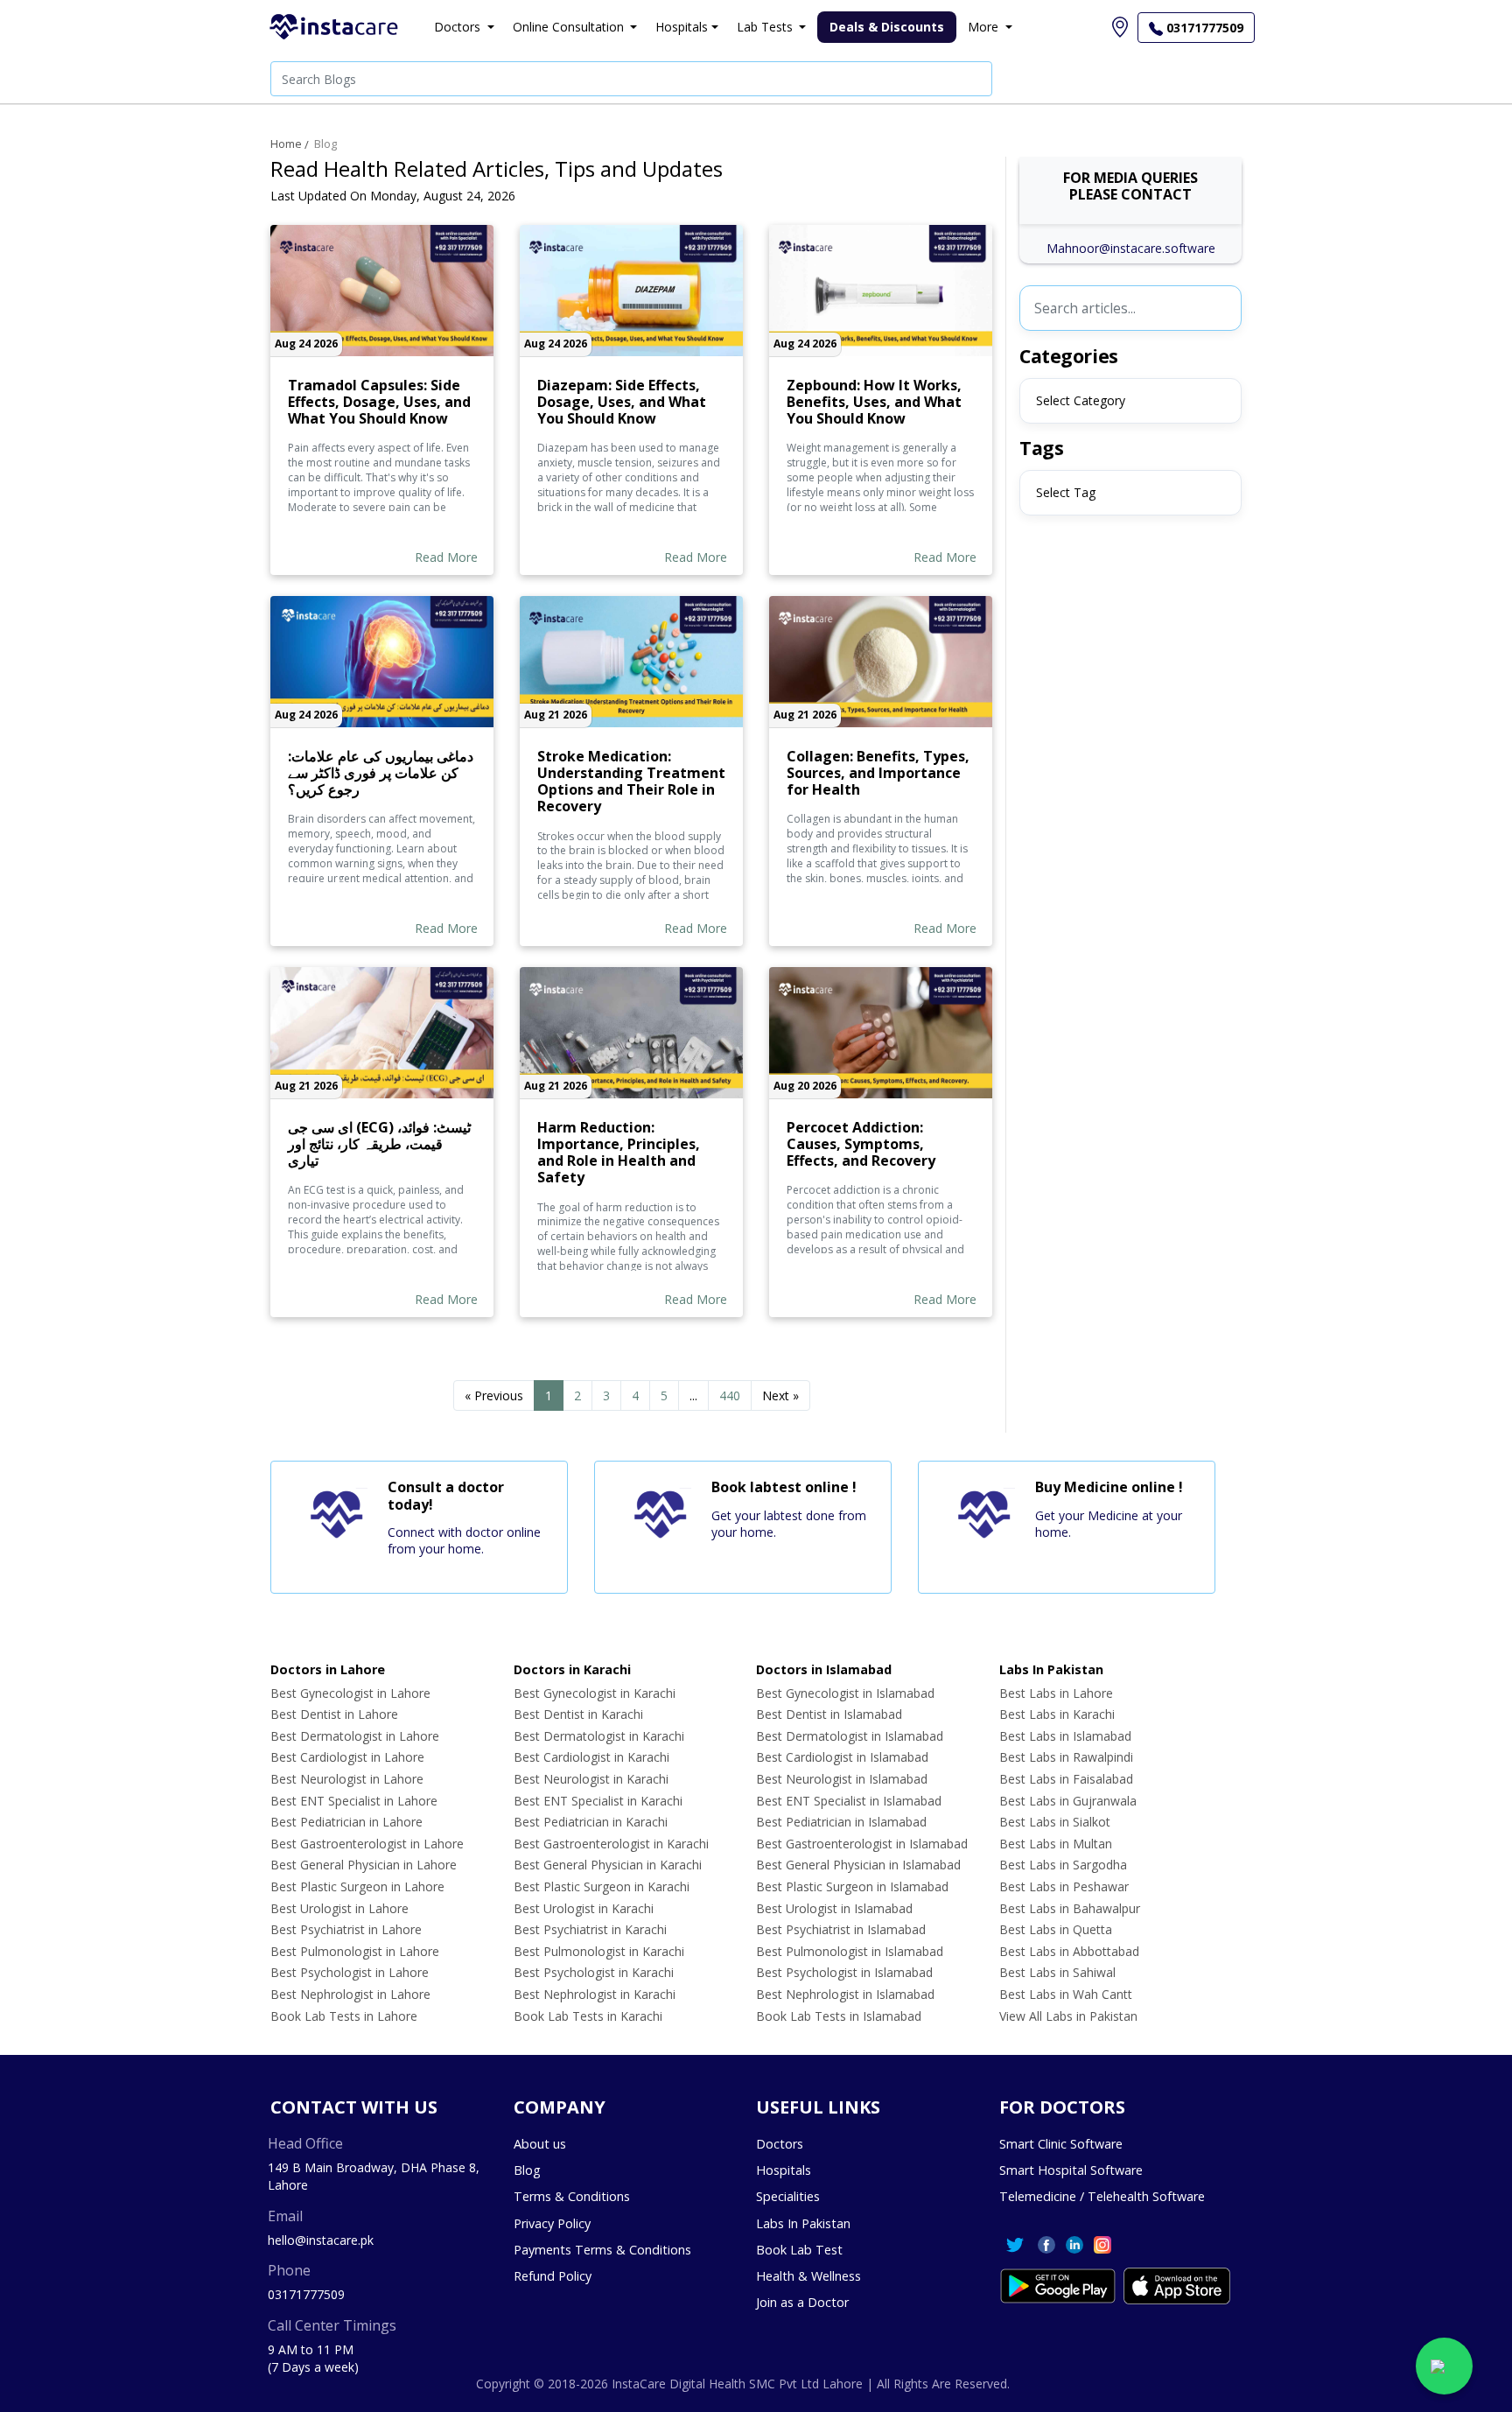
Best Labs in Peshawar (1064, 1886)
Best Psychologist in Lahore (350, 1972)
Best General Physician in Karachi (608, 1865)
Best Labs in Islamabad (1065, 1736)
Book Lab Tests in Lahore (344, 2016)
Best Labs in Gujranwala (1068, 1801)
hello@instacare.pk (321, 2240)
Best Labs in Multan (1056, 1844)
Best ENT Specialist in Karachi (598, 1801)
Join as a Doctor (802, 2302)
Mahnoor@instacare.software (1131, 248)
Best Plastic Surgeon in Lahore (357, 1886)
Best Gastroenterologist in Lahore (367, 1844)
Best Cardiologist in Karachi (591, 1757)
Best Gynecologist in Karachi (595, 1693)
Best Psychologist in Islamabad (844, 1972)
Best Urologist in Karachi (584, 1908)
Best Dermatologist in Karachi (599, 1736)
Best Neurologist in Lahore (347, 1779)
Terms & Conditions (572, 2196)
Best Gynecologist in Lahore (350, 1693)
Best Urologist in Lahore (339, 1908)
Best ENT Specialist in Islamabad (849, 1801)
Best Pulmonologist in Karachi (599, 1951)
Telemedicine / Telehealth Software (1102, 2196)
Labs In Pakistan (803, 2223)
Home (286, 144)
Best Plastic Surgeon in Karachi (602, 1886)
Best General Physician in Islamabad (858, 1865)
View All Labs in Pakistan (1068, 2016)
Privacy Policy (552, 2223)
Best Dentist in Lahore (334, 1714)
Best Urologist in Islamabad (834, 1908)
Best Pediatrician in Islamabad (841, 1822)
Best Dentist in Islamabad (829, 1714)
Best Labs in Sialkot (1055, 1822)
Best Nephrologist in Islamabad (845, 1994)
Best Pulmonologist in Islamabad (850, 1951)
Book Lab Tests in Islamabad (839, 2016)
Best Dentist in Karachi (578, 1714)
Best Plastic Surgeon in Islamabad (852, 1886)
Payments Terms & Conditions (602, 2250)
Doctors (780, 2144)
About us (540, 2144)
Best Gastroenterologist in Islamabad (862, 1844)
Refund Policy (553, 2276)
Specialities (788, 2196)
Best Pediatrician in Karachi (591, 1822)
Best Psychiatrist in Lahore (346, 1929)
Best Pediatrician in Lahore (346, 1822)
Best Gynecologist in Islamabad (845, 1693)
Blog (325, 144)
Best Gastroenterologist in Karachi (611, 1844)
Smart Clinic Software (1061, 2144)
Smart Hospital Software (1071, 2170)
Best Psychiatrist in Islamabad (841, 1929)
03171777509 (306, 2294)
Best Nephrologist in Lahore (350, 1994)
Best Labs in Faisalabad (1066, 1779)
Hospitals (784, 2170)
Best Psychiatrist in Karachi (590, 1929)
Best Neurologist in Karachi (591, 1779)
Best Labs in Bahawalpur (1070, 1908)
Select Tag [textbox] (1066, 492)
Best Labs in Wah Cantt (1066, 1994)
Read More (446, 557)
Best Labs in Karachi (1057, 1714)
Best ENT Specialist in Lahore (354, 1801)
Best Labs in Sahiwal (1057, 1972)
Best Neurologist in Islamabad (842, 1779)
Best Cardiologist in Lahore (347, 1757)
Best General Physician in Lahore (364, 1865)
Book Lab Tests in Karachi (588, 2016)
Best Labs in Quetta (1056, 1929)
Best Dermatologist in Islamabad (850, 1736)
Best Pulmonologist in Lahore (355, 1951)
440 (730, 1395)
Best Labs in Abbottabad (1069, 1951)
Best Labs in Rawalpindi (1066, 1757)
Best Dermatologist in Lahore (355, 1736)
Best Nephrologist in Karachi (595, 1994)
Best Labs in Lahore (1056, 1693)
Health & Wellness (808, 2276)
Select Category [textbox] (1081, 400)
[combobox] (1130, 401)
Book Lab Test (799, 2250)
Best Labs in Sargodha (1063, 1865)
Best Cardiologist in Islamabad (842, 1757)
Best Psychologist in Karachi (594, 1972)
